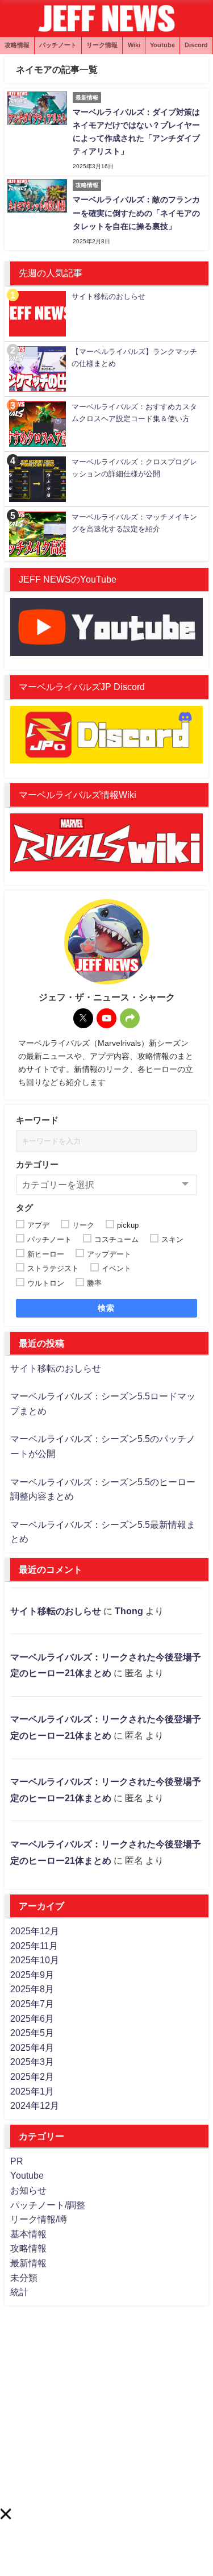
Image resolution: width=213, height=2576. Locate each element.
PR (17, 2161)
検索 (106, 1308)
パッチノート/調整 (48, 2205)
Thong (129, 1611)
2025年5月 (32, 2033)
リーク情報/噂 (39, 2219)
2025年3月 (32, 2062)
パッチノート (58, 45)
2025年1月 (32, 2091)
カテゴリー (37, 1164)
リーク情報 (102, 45)
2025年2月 (32, 2076)
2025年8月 (32, 1989)
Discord (196, 45)
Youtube (162, 45)
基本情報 (28, 2234)
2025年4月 (32, 2047)
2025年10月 (35, 1960)
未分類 (24, 2278)
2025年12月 (35, 1931)
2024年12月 (35, 2105)
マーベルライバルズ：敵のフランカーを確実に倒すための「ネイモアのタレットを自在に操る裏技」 (136, 213)
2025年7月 (32, 2004)
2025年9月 (32, 1975)
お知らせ (28, 2190)
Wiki (134, 45)
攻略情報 (17, 45)
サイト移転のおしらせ (56, 1368)
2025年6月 (32, 2018)
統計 (19, 2292)
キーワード (37, 1120)
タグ (24, 1208)
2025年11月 (34, 1946)
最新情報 (28, 2263)
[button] (5, 2514)
